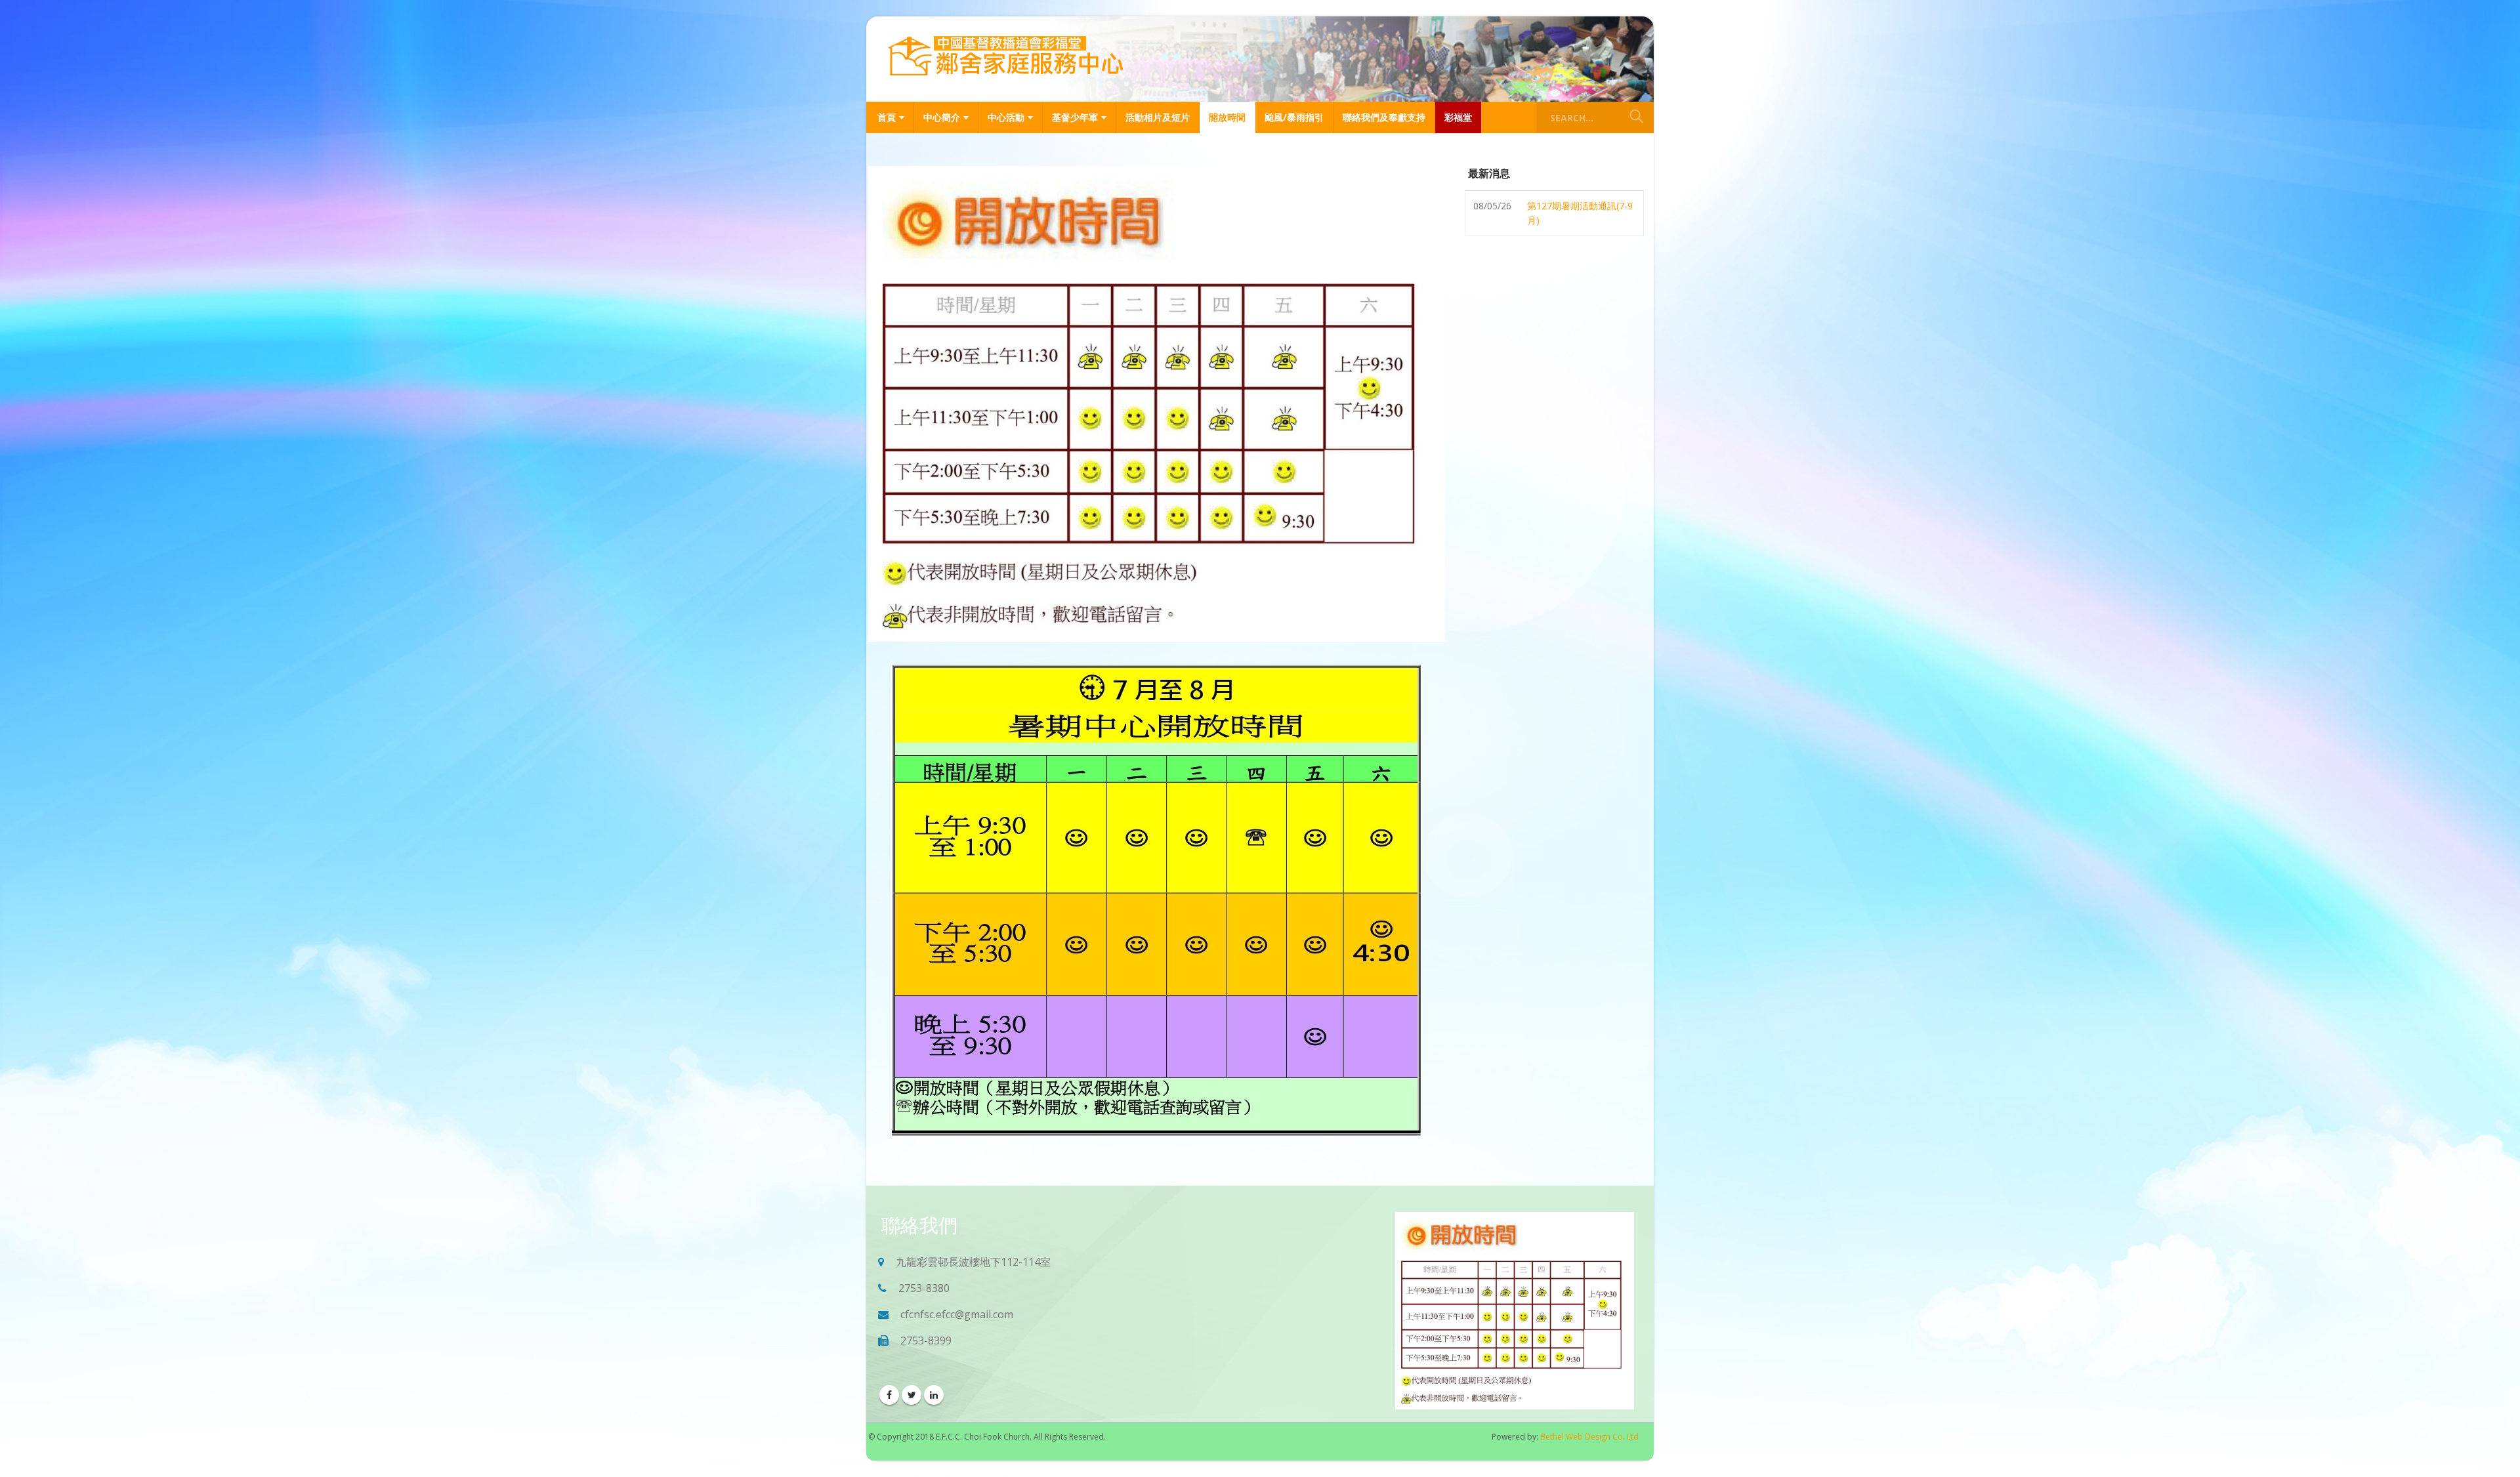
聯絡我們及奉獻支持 (1384, 117)
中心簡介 (942, 117)
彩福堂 (1458, 117)
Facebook (889, 1395)
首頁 (887, 117)
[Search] (1637, 117)
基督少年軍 (1075, 117)
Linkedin (934, 1395)
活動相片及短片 (1158, 117)
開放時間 (1227, 117)
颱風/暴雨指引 (1294, 117)
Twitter (912, 1395)
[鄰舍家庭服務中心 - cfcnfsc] (1005, 57)
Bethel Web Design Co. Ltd (1589, 1437)
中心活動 (1006, 117)
